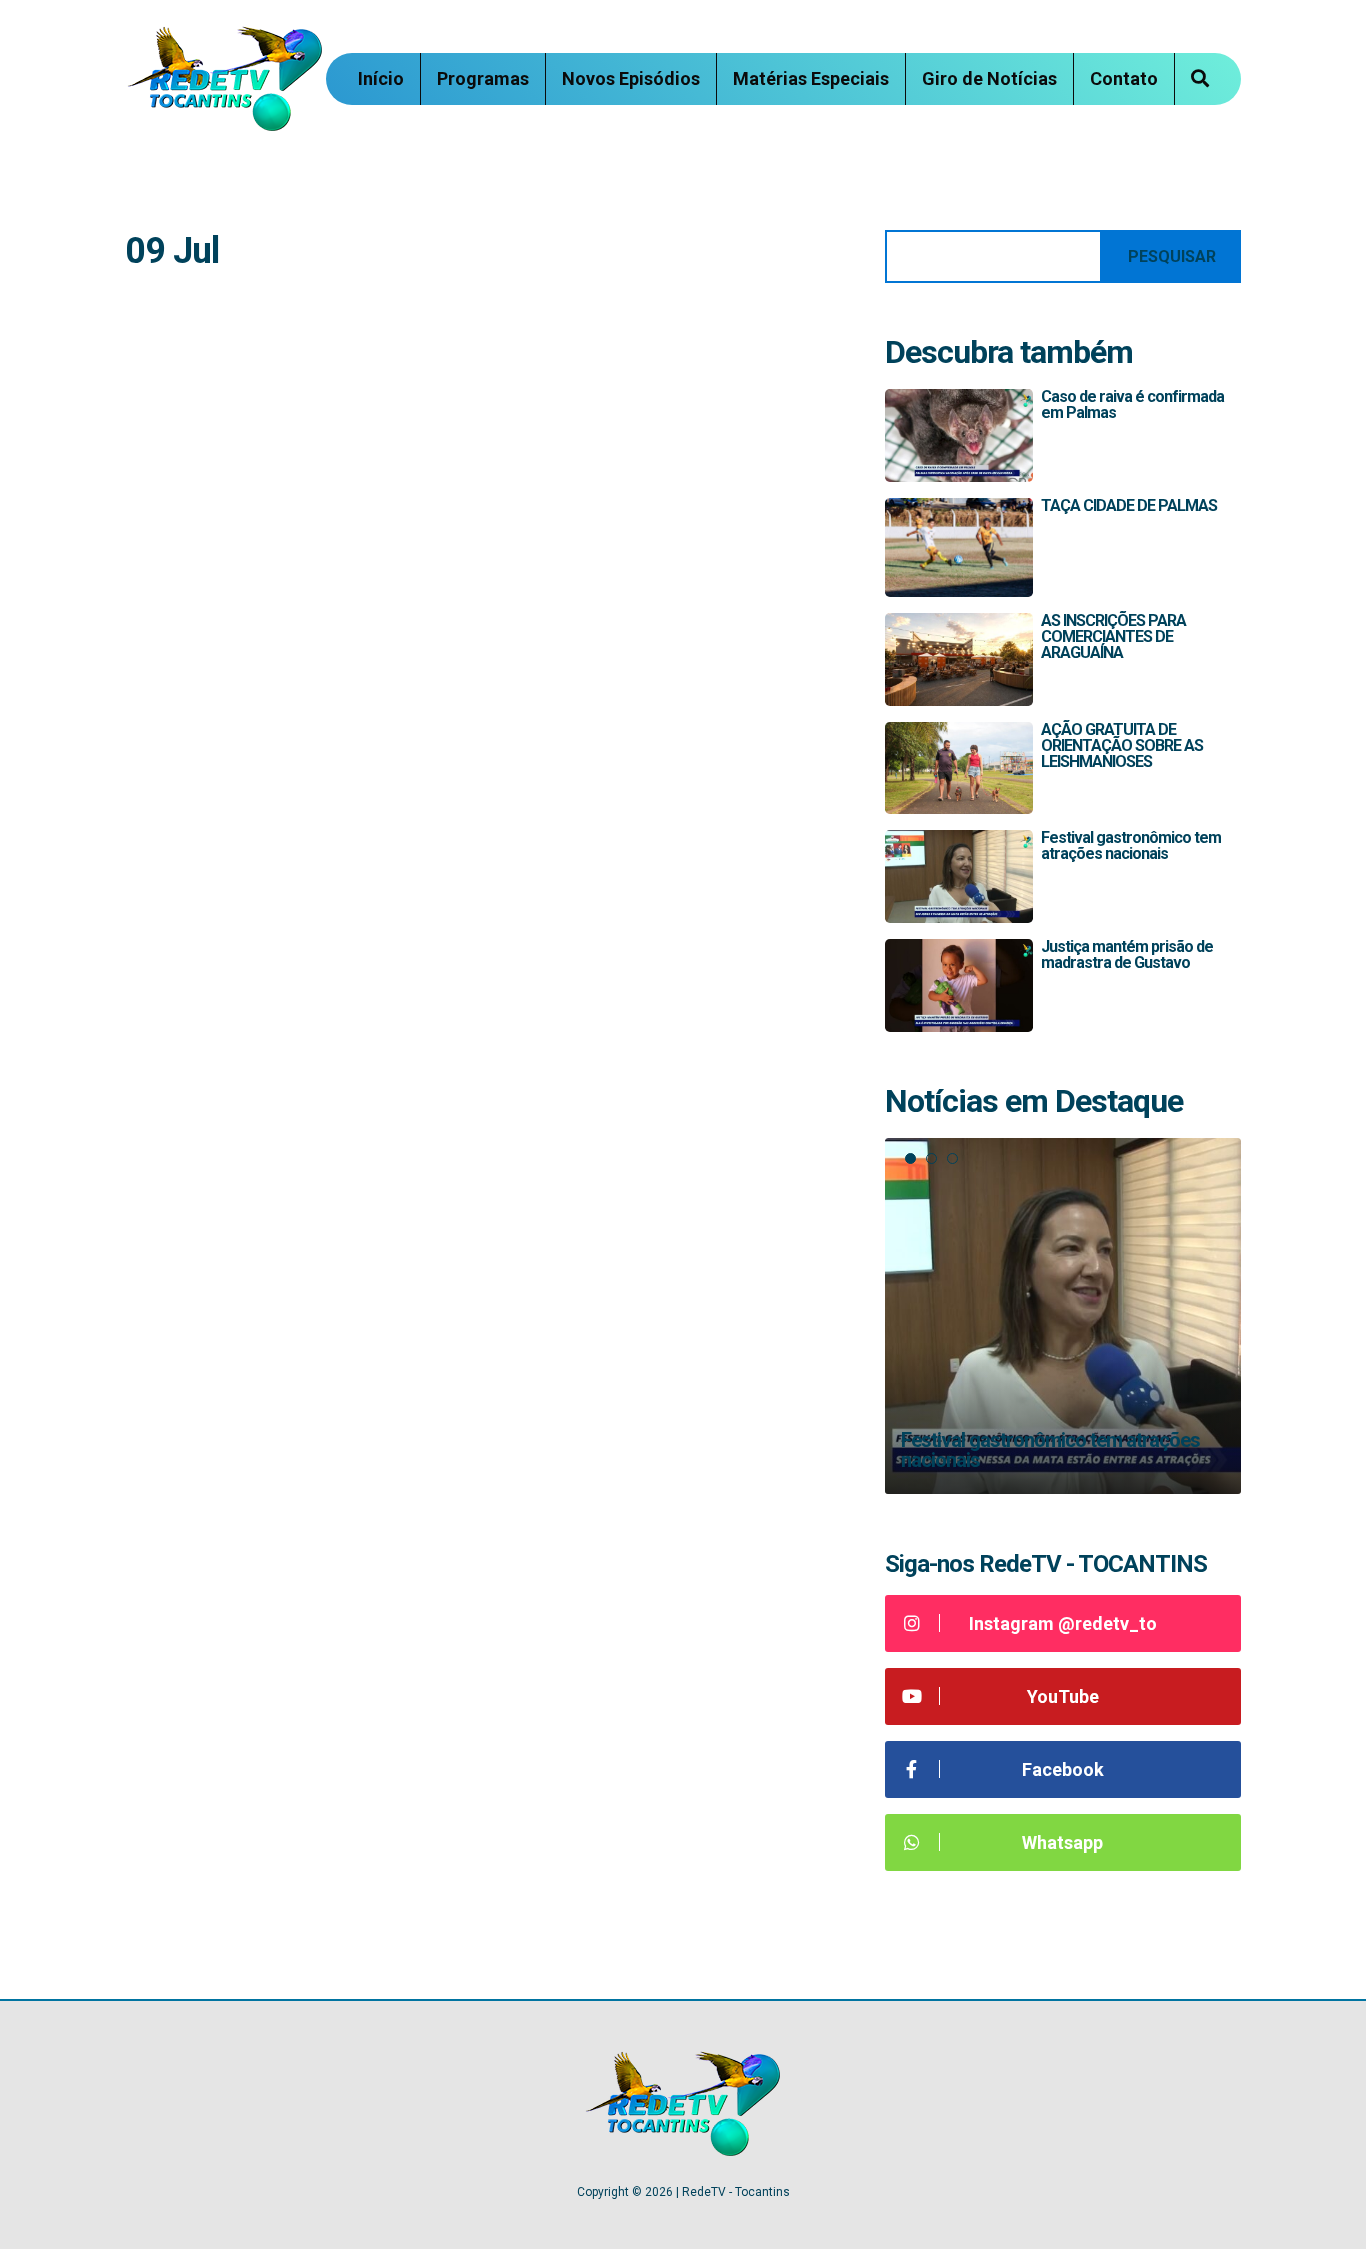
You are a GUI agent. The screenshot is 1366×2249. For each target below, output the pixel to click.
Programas (483, 78)
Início (381, 78)
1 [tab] (910, 1158)
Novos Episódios (631, 78)
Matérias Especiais (811, 78)
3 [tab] (952, 1158)
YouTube (1063, 1696)
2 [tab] (931, 1158)
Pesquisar (1172, 256)
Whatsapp (1062, 1842)
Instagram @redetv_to (1063, 1623)
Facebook (1063, 1769)
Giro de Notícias (989, 78)
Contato (1124, 78)
